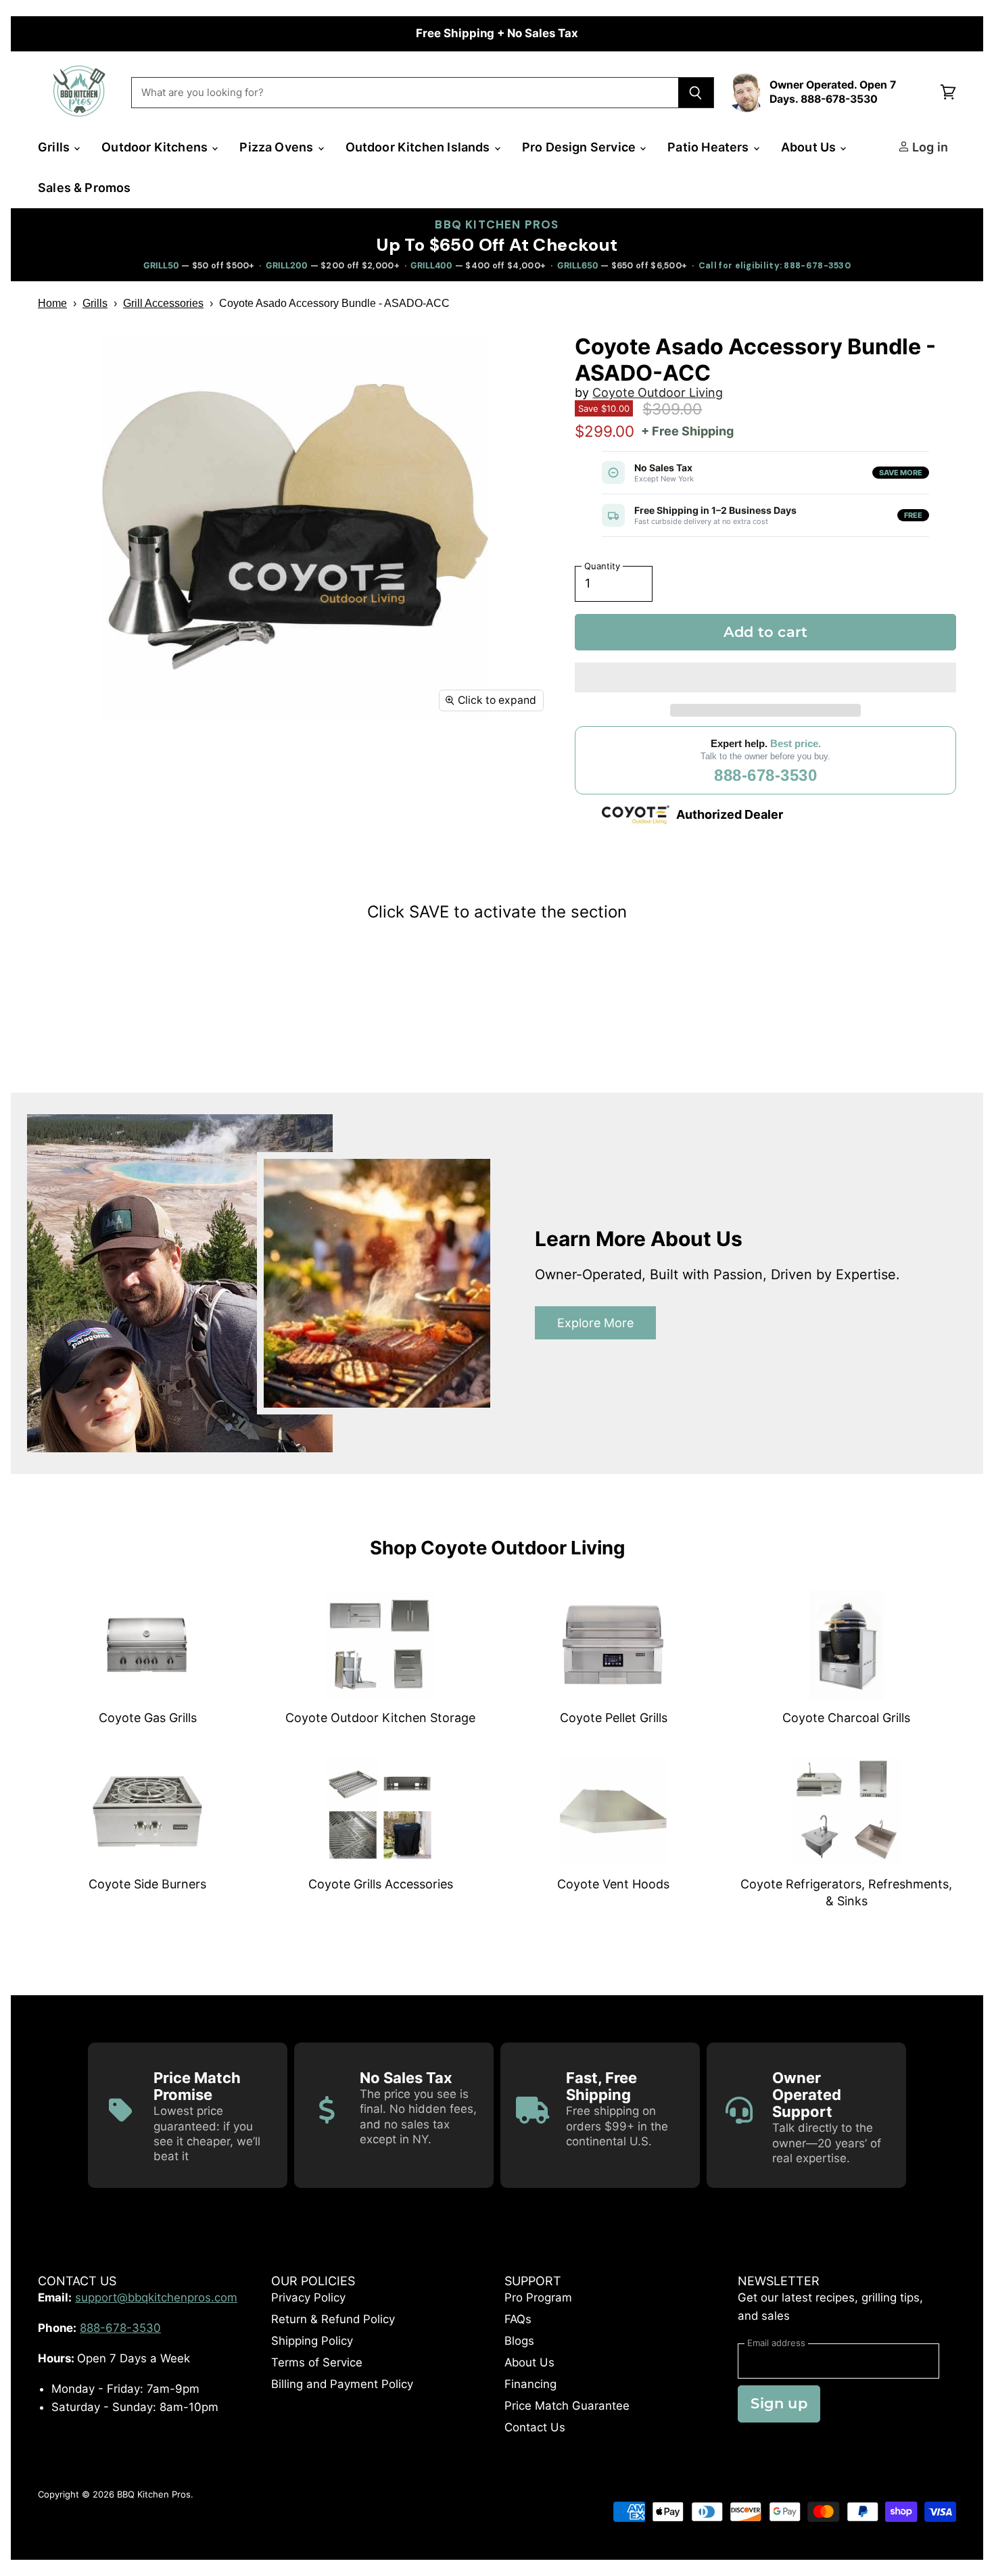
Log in (929, 147)
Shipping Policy (312, 2341)
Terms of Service (317, 2362)
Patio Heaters (710, 147)
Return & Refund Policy (333, 2319)
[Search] (696, 93)
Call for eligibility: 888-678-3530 (775, 266)
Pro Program (538, 2297)
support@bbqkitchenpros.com (156, 2297)
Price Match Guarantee (567, 2406)
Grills (55, 147)
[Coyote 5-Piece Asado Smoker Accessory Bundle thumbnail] (63, 760)
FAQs (518, 2319)
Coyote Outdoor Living (658, 392)
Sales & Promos (85, 188)
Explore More (595, 1323)
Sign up (779, 2403)
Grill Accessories (163, 303)
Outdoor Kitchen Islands (419, 147)
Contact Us (535, 2427)
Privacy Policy (308, 2297)
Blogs (519, 2341)
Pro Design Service (580, 147)
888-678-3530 (765, 775)
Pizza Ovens (278, 147)
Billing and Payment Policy (342, 2384)
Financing (530, 2384)
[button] (765, 677)
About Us (810, 147)
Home (52, 303)
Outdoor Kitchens (156, 147)
